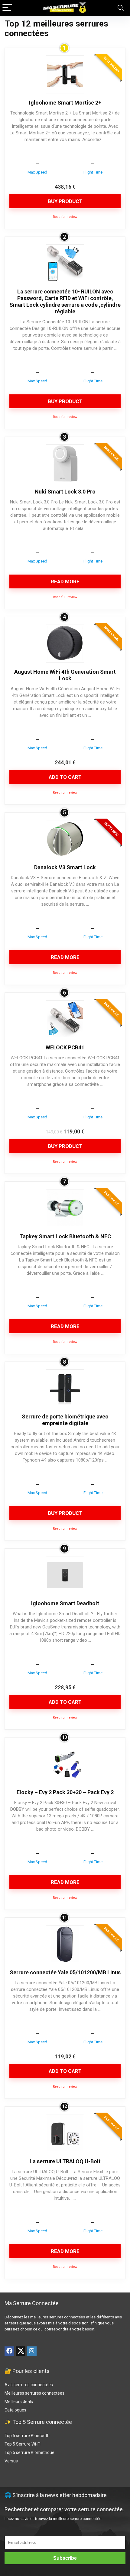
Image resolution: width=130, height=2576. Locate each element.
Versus (11, 2461)
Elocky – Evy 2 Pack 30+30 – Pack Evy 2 (65, 1792)
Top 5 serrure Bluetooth (27, 2436)
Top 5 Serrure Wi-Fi (23, 2444)
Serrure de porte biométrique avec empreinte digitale (65, 1420)
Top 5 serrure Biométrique (29, 2452)
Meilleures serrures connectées (34, 2393)
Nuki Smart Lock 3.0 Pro (65, 492)
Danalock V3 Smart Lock (65, 867)
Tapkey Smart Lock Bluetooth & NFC (65, 1236)
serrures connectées (67, 2317)
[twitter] (21, 2351)
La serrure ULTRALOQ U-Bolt (65, 2161)
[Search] (121, 8)
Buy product (65, 201)
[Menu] (7, 8)
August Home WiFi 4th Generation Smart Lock (65, 675)
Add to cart (65, 777)
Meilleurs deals (19, 2402)
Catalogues (15, 2410)
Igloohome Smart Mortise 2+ (65, 103)
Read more (65, 581)
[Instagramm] (32, 2351)
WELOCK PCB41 (65, 1047)
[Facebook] (9, 2351)
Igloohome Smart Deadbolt (65, 1603)
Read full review (65, 217)
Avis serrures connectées (29, 2385)
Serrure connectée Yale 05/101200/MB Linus (65, 1972)
